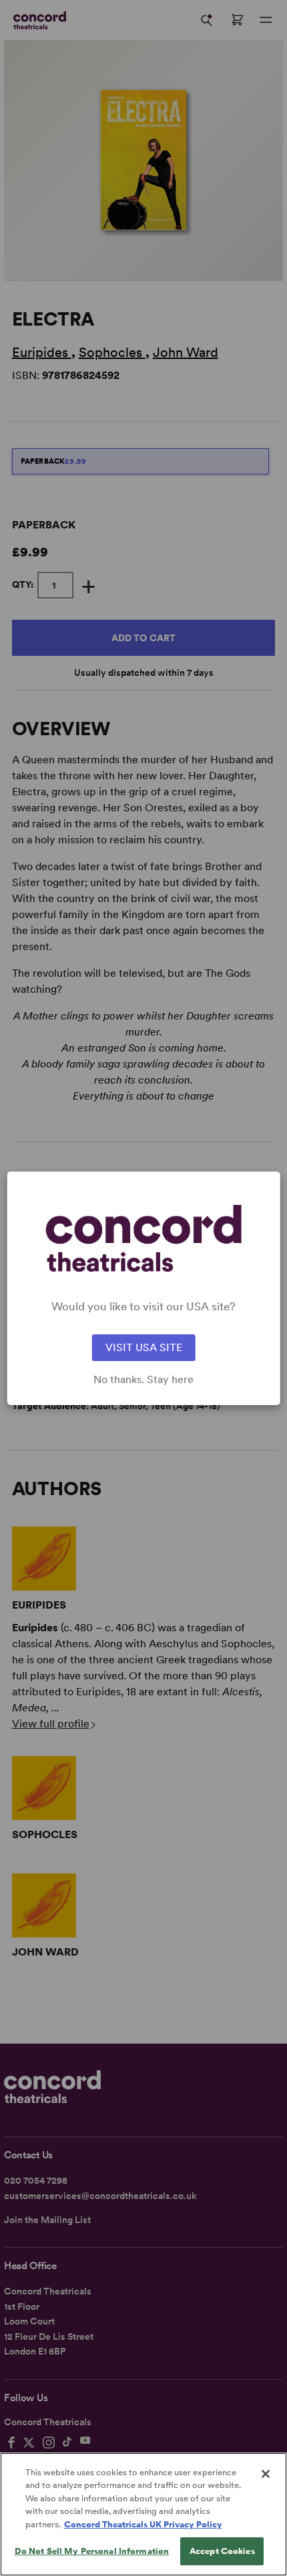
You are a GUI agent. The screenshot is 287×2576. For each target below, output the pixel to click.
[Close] (266, 2474)
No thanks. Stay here (143, 1380)
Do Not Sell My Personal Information (92, 2551)
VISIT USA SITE (144, 1347)
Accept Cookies (222, 2551)
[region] (143, 2514)
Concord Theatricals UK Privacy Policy (143, 2524)
